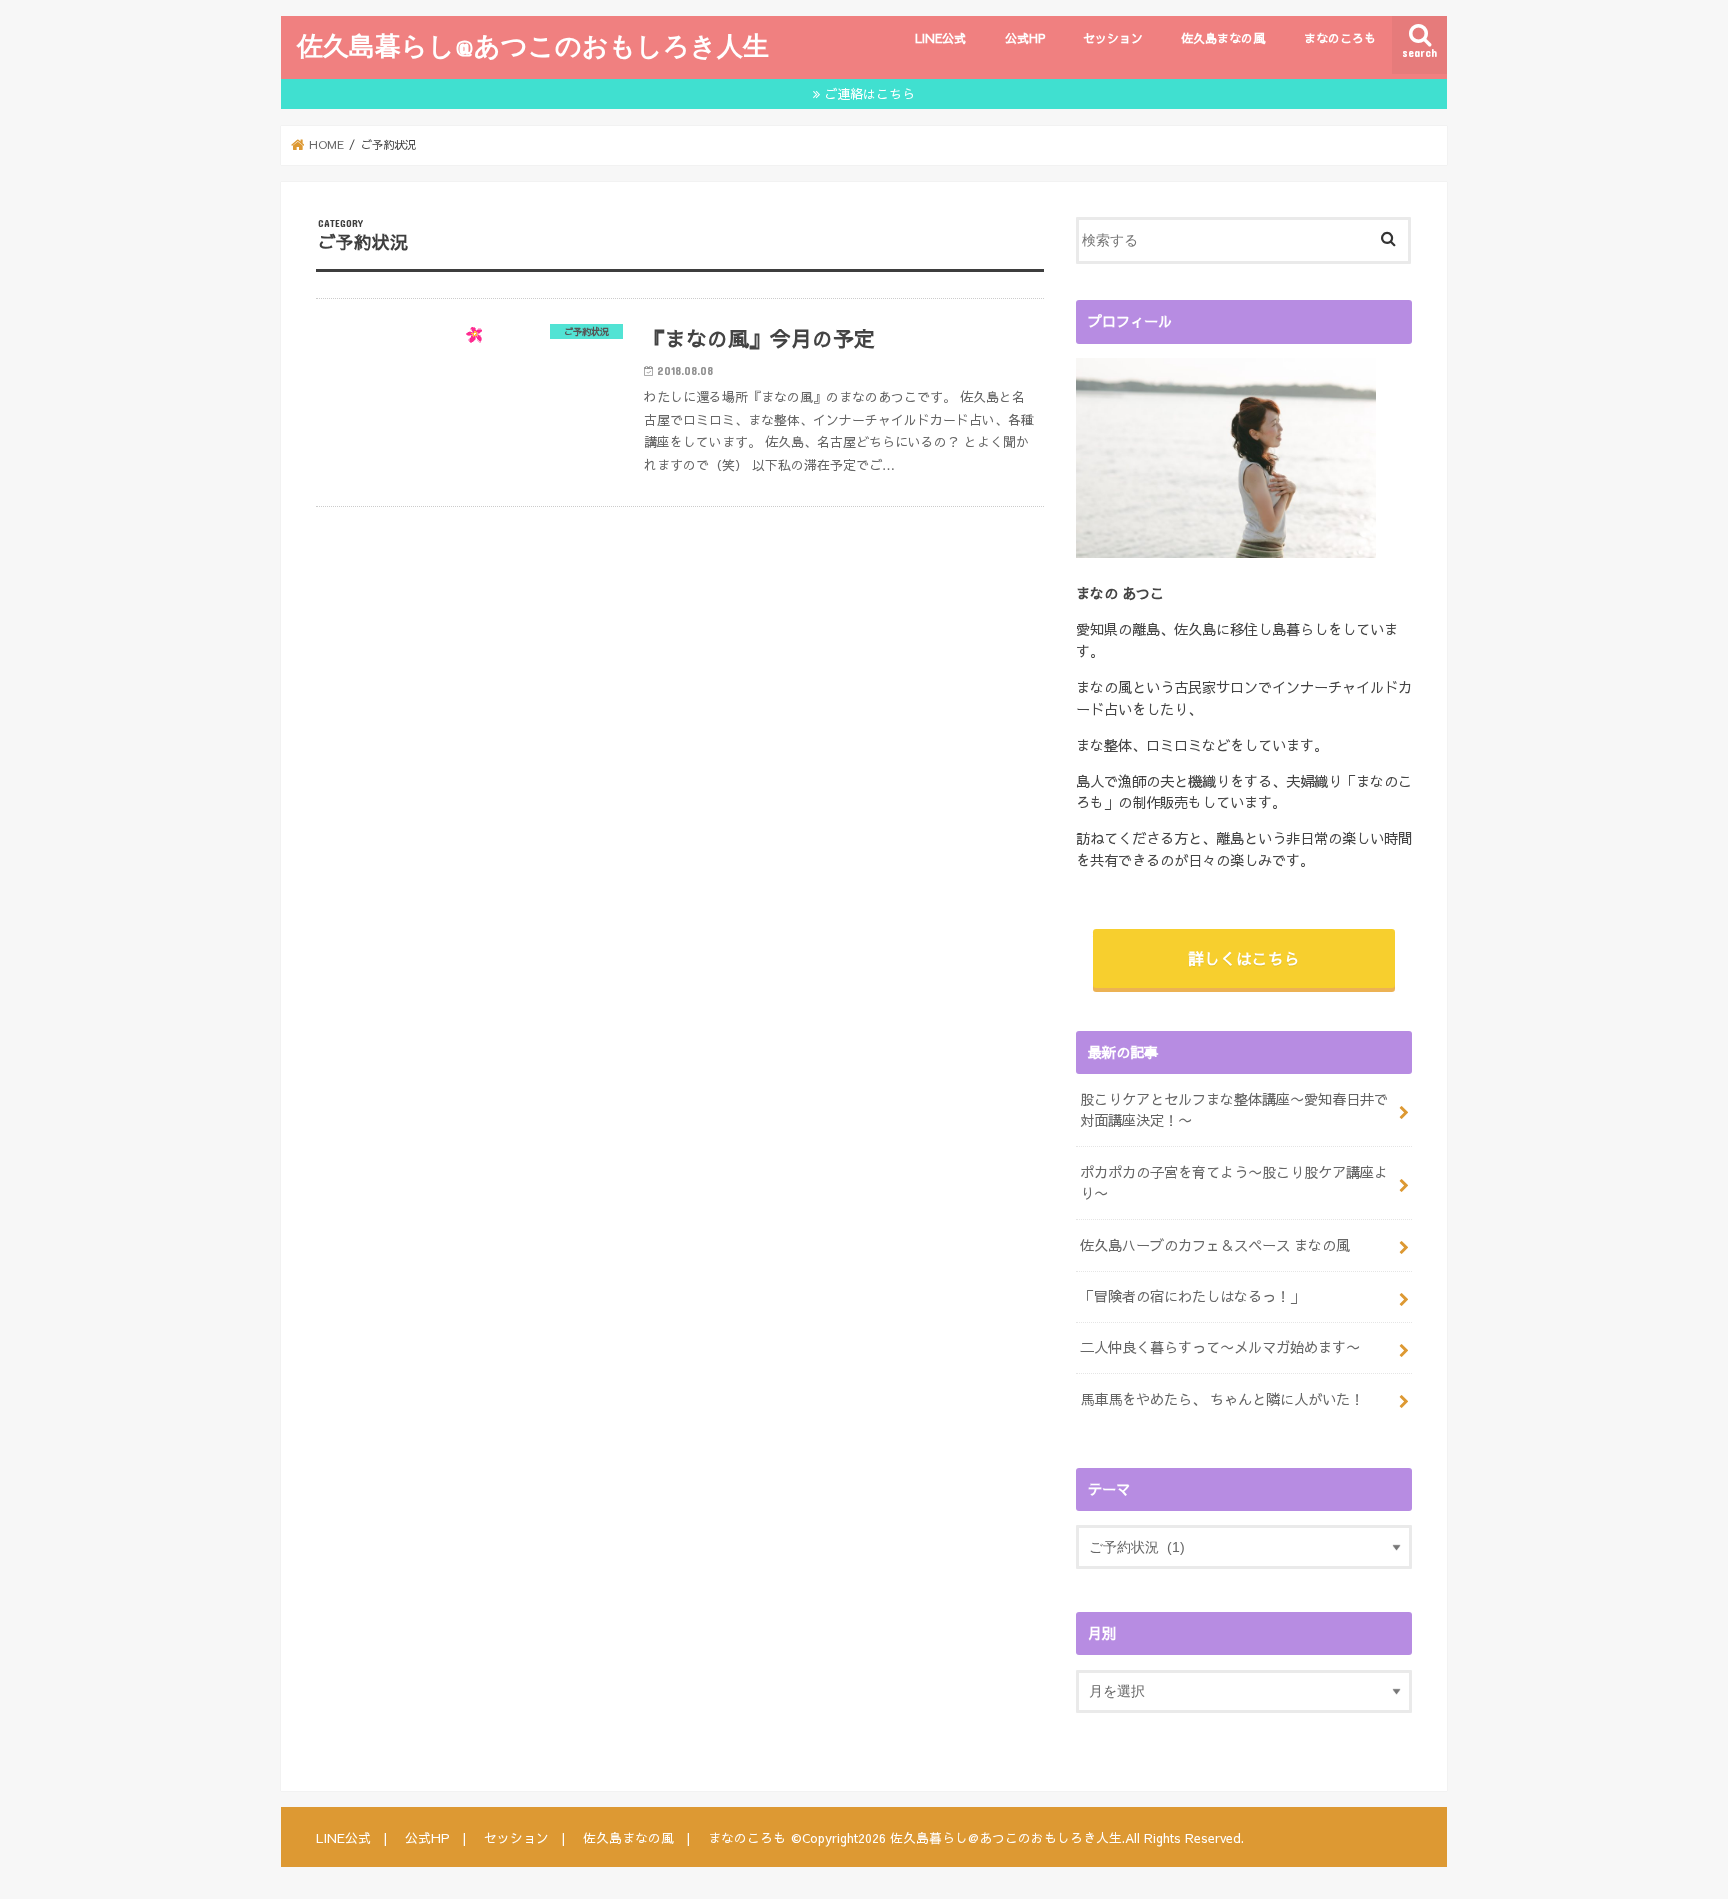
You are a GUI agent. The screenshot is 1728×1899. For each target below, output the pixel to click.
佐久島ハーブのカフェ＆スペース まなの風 (1215, 1245)
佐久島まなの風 (1223, 38)
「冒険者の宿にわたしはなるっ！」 (1192, 1296)
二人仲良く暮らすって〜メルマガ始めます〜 (1220, 1347)
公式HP (1025, 38)
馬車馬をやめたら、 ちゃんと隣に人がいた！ (1222, 1399)
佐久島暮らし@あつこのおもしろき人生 (533, 45)
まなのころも (1340, 38)
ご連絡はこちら (869, 93)
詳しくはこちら (1244, 958)
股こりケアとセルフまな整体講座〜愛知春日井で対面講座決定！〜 (1234, 1110)
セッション (1113, 38)
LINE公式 (940, 38)
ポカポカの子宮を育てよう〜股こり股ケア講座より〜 (1234, 1183)
